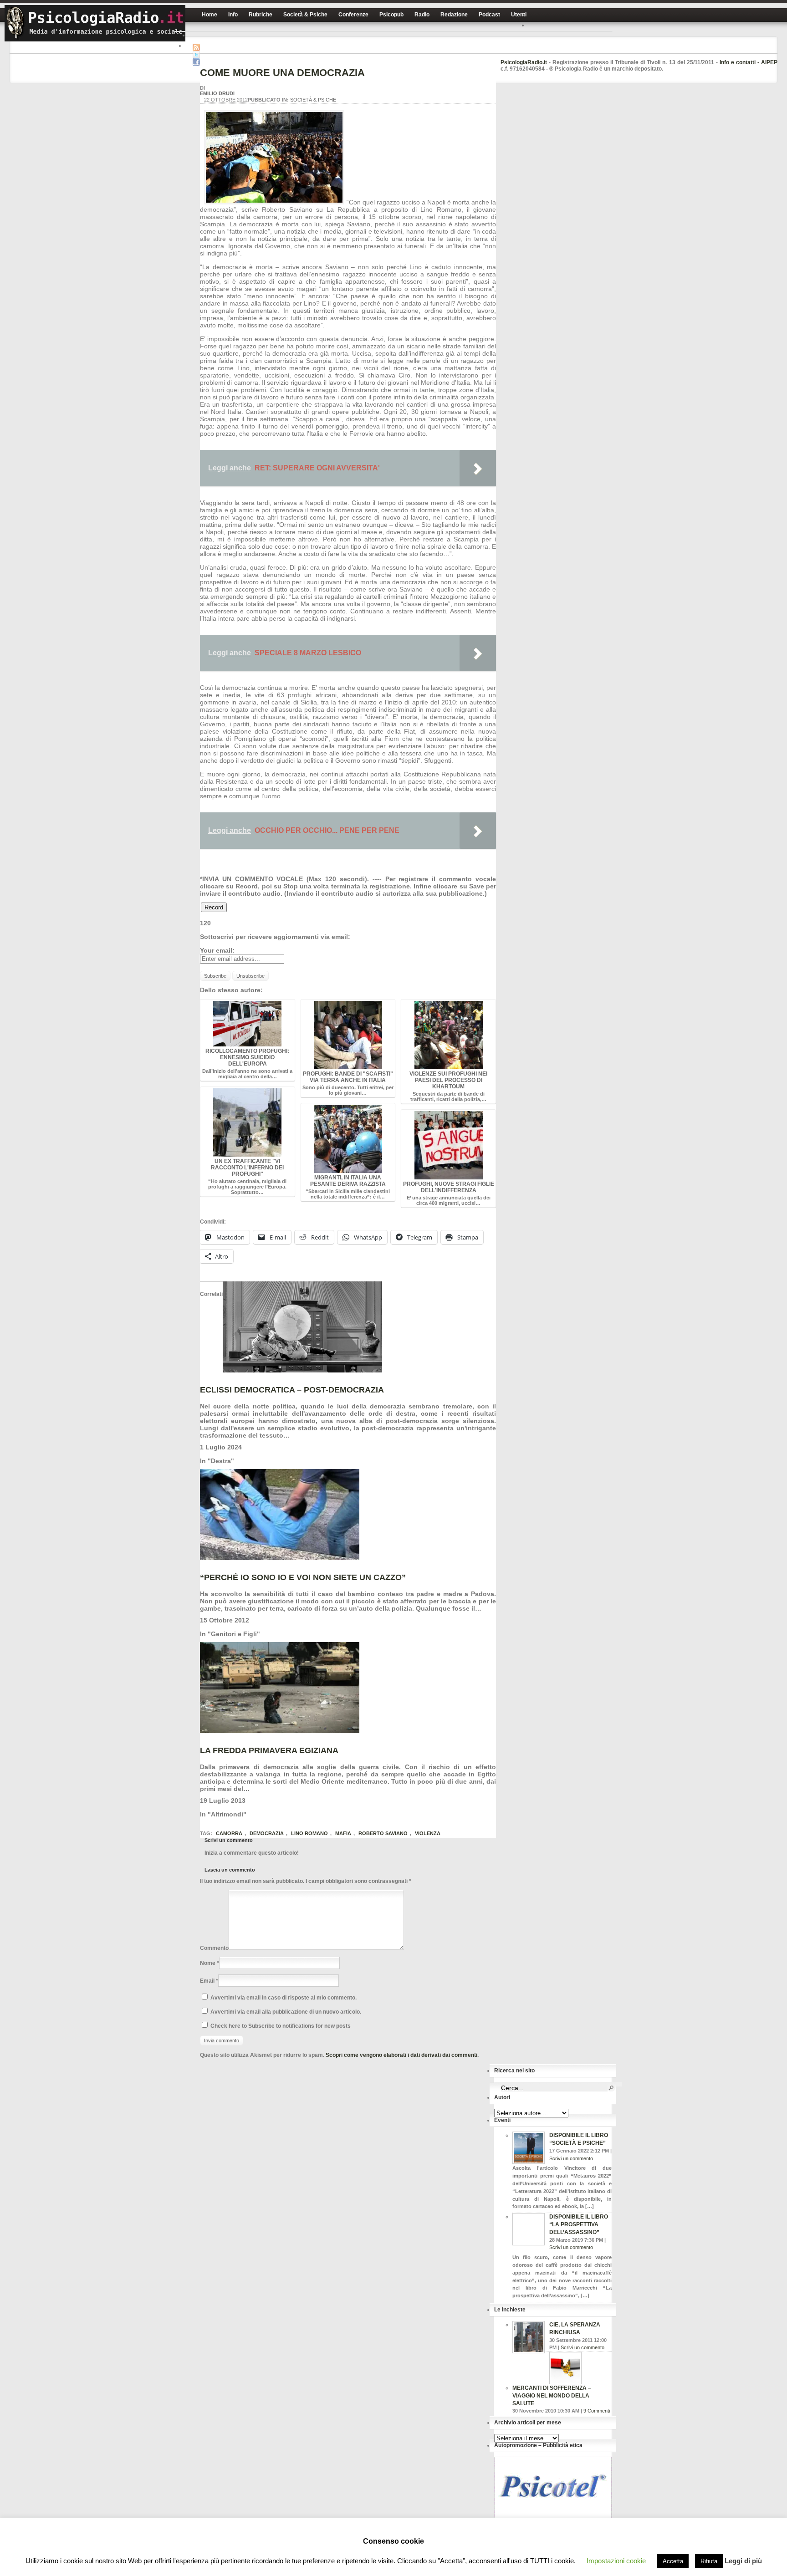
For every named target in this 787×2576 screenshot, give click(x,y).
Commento (214, 1948)
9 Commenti (597, 2411)
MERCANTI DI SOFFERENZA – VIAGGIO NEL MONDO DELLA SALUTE (552, 2396)
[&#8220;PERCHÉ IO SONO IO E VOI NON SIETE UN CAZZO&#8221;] (280, 1558)
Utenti (519, 15)
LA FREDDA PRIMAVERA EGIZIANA (269, 1750)
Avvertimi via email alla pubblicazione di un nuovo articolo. (286, 2012)
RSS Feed (196, 47)
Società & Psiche (305, 15)
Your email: (217, 950)
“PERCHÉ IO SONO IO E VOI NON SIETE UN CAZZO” (303, 1577)
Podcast (489, 15)
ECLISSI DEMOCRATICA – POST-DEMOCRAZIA (292, 1390)
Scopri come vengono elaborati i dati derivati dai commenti (401, 2055)
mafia (343, 1833)
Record (214, 907)
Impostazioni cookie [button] (616, 2561)
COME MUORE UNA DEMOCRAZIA (282, 73)
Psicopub (391, 15)
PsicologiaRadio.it (95, 23)
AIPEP (769, 62)
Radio (422, 15)
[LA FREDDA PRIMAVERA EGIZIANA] (280, 1731)
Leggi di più (743, 2561)
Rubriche (261, 15)
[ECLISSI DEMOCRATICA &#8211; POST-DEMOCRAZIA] (302, 1370)
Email (207, 1981)
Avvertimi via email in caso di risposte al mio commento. (284, 1998)
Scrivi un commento (571, 2158)
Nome (208, 1963)
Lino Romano (309, 1833)
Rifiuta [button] (709, 2561)
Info (233, 15)
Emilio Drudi (217, 93)
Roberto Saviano (383, 1833)
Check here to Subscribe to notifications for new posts (280, 2026)
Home (210, 15)
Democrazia (267, 1833)
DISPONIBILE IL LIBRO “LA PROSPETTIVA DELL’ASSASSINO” (579, 2224)
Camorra (229, 1833)
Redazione (454, 15)
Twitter (196, 55)
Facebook (196, 62)
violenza (428, 1833)
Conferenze (353, 15)
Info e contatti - (740, 62)
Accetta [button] (673, 2561)
